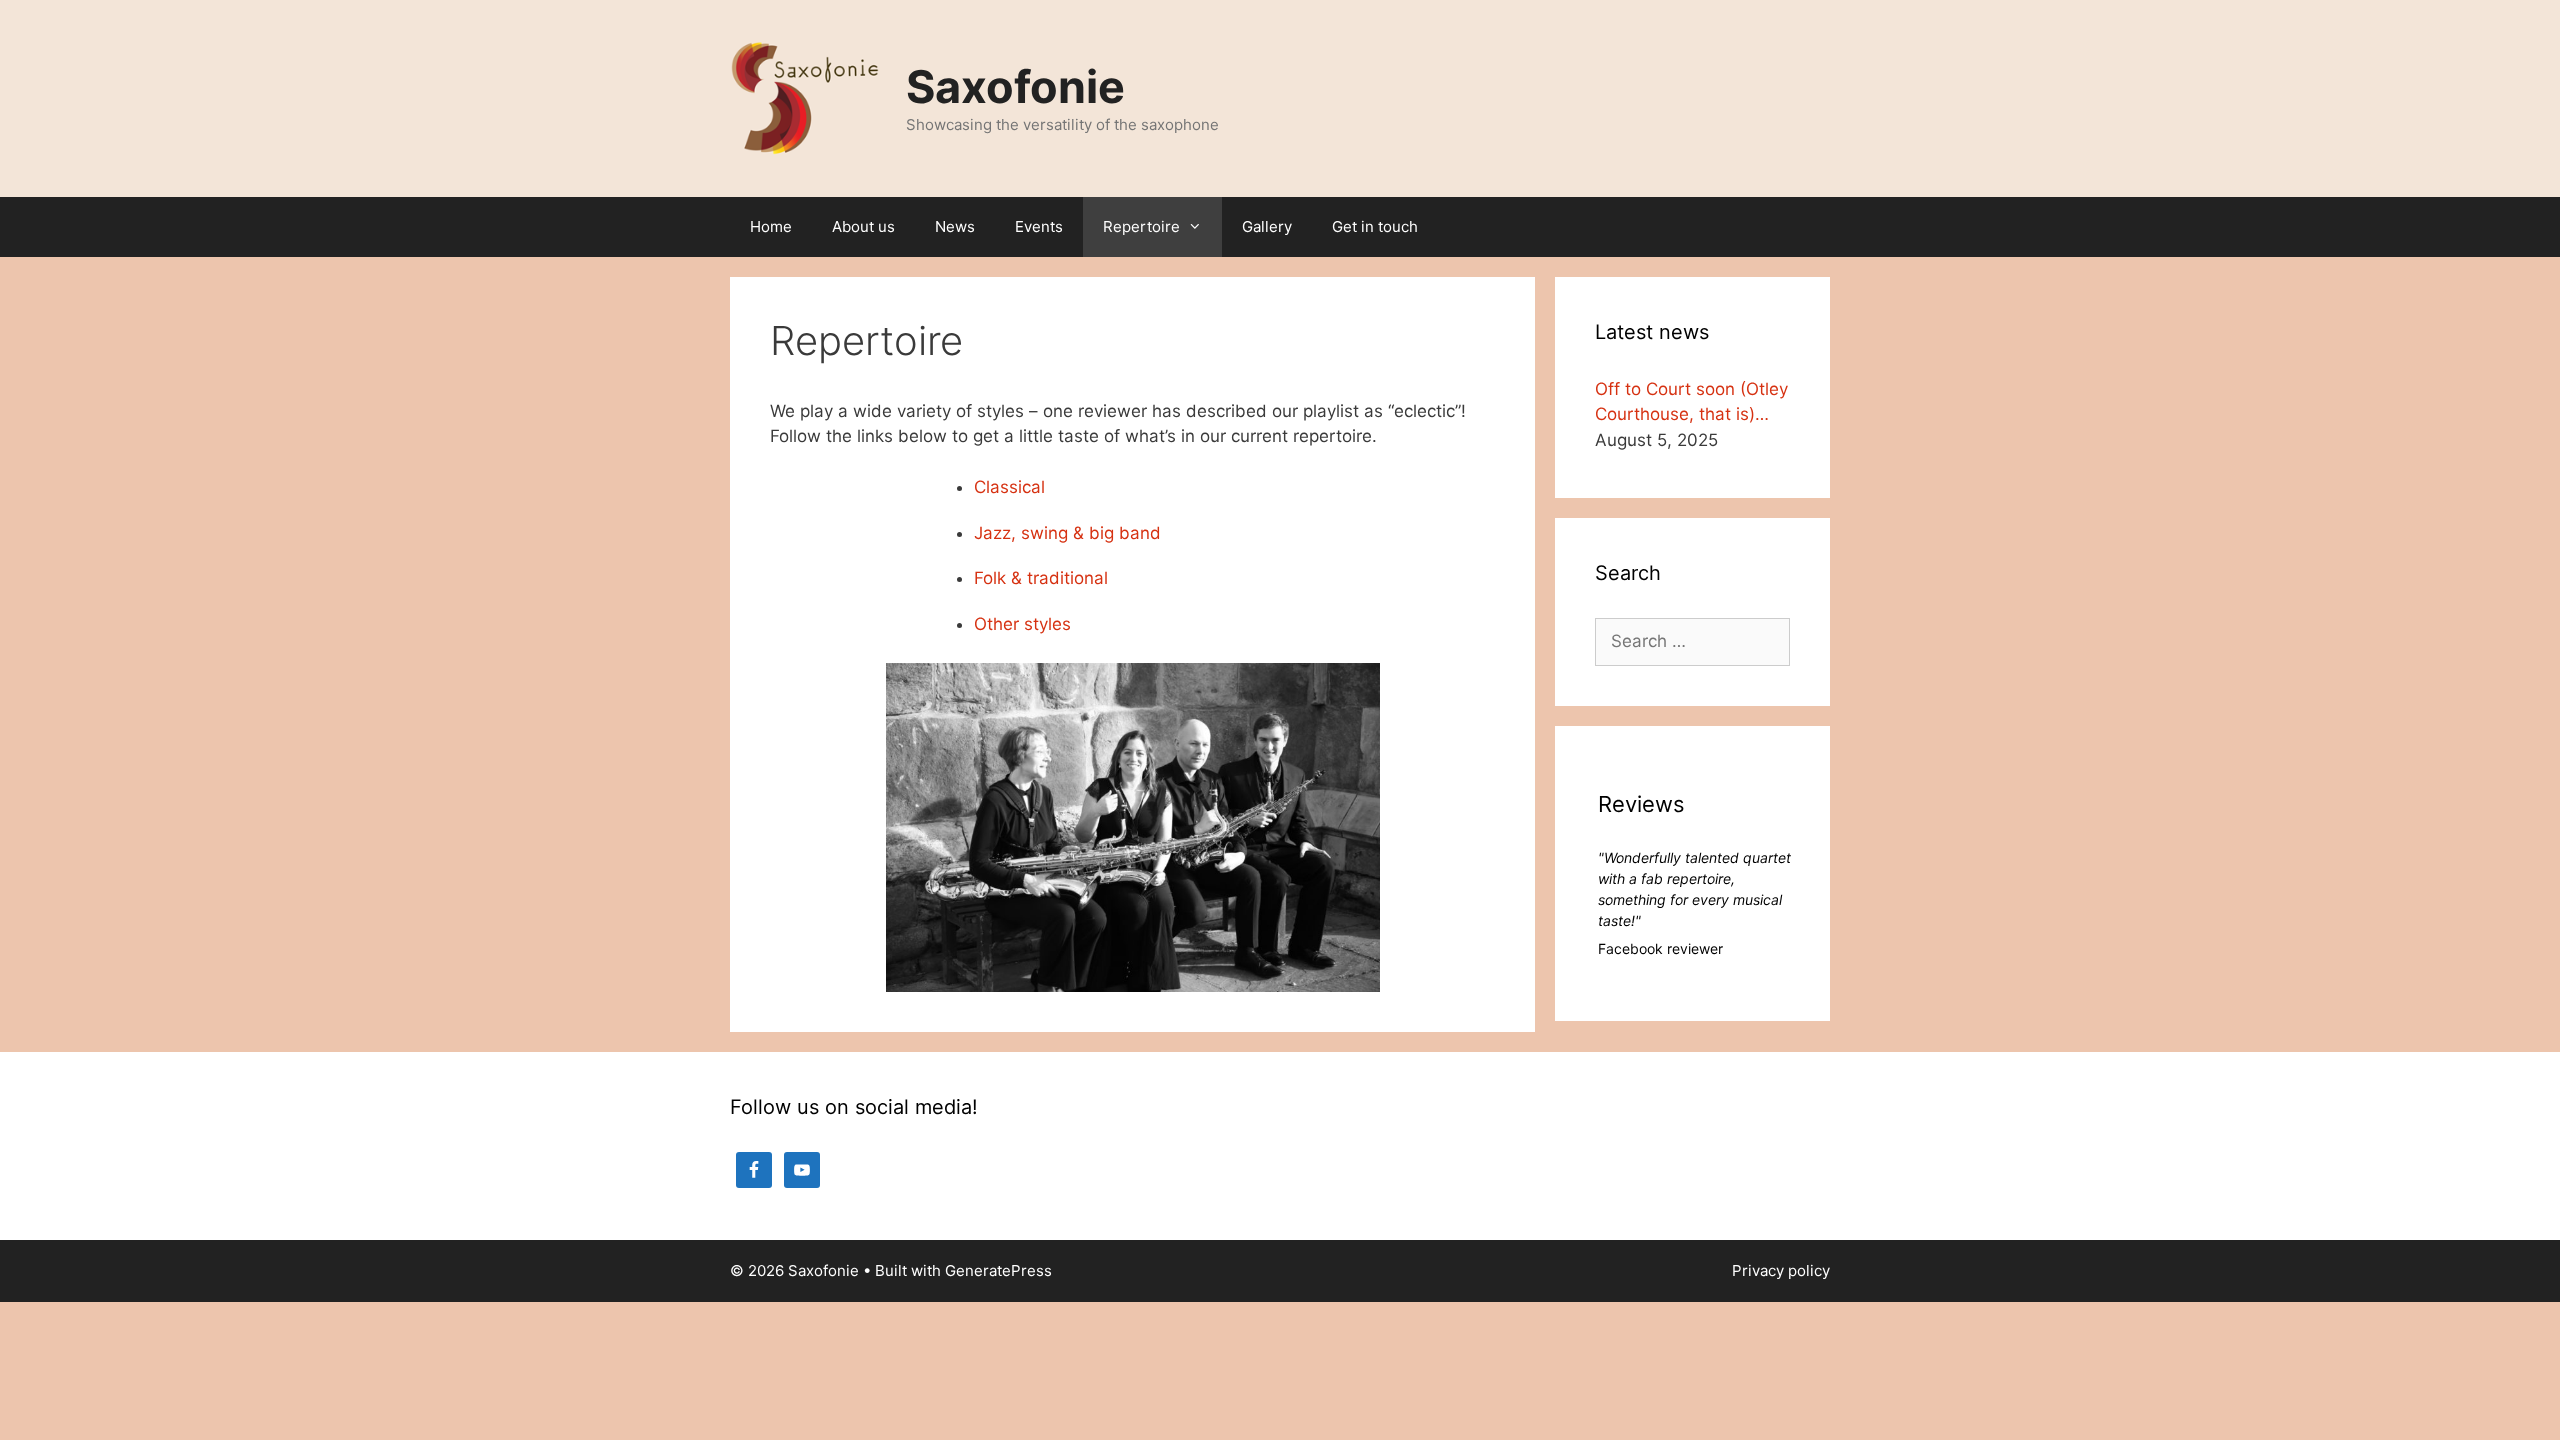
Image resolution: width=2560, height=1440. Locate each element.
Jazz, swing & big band (1067, 533)
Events (1039, 226)
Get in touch (1375, 226)
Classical (1009, 487)
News (955, 226)
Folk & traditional (1041, 578)
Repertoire (1141, 226)
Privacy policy (1781, 1270)
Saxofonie (1015, 86)
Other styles (1022, 624)
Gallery (1267, 226)
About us (863, 226)
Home (771, 226)
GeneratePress (998, 1270)
